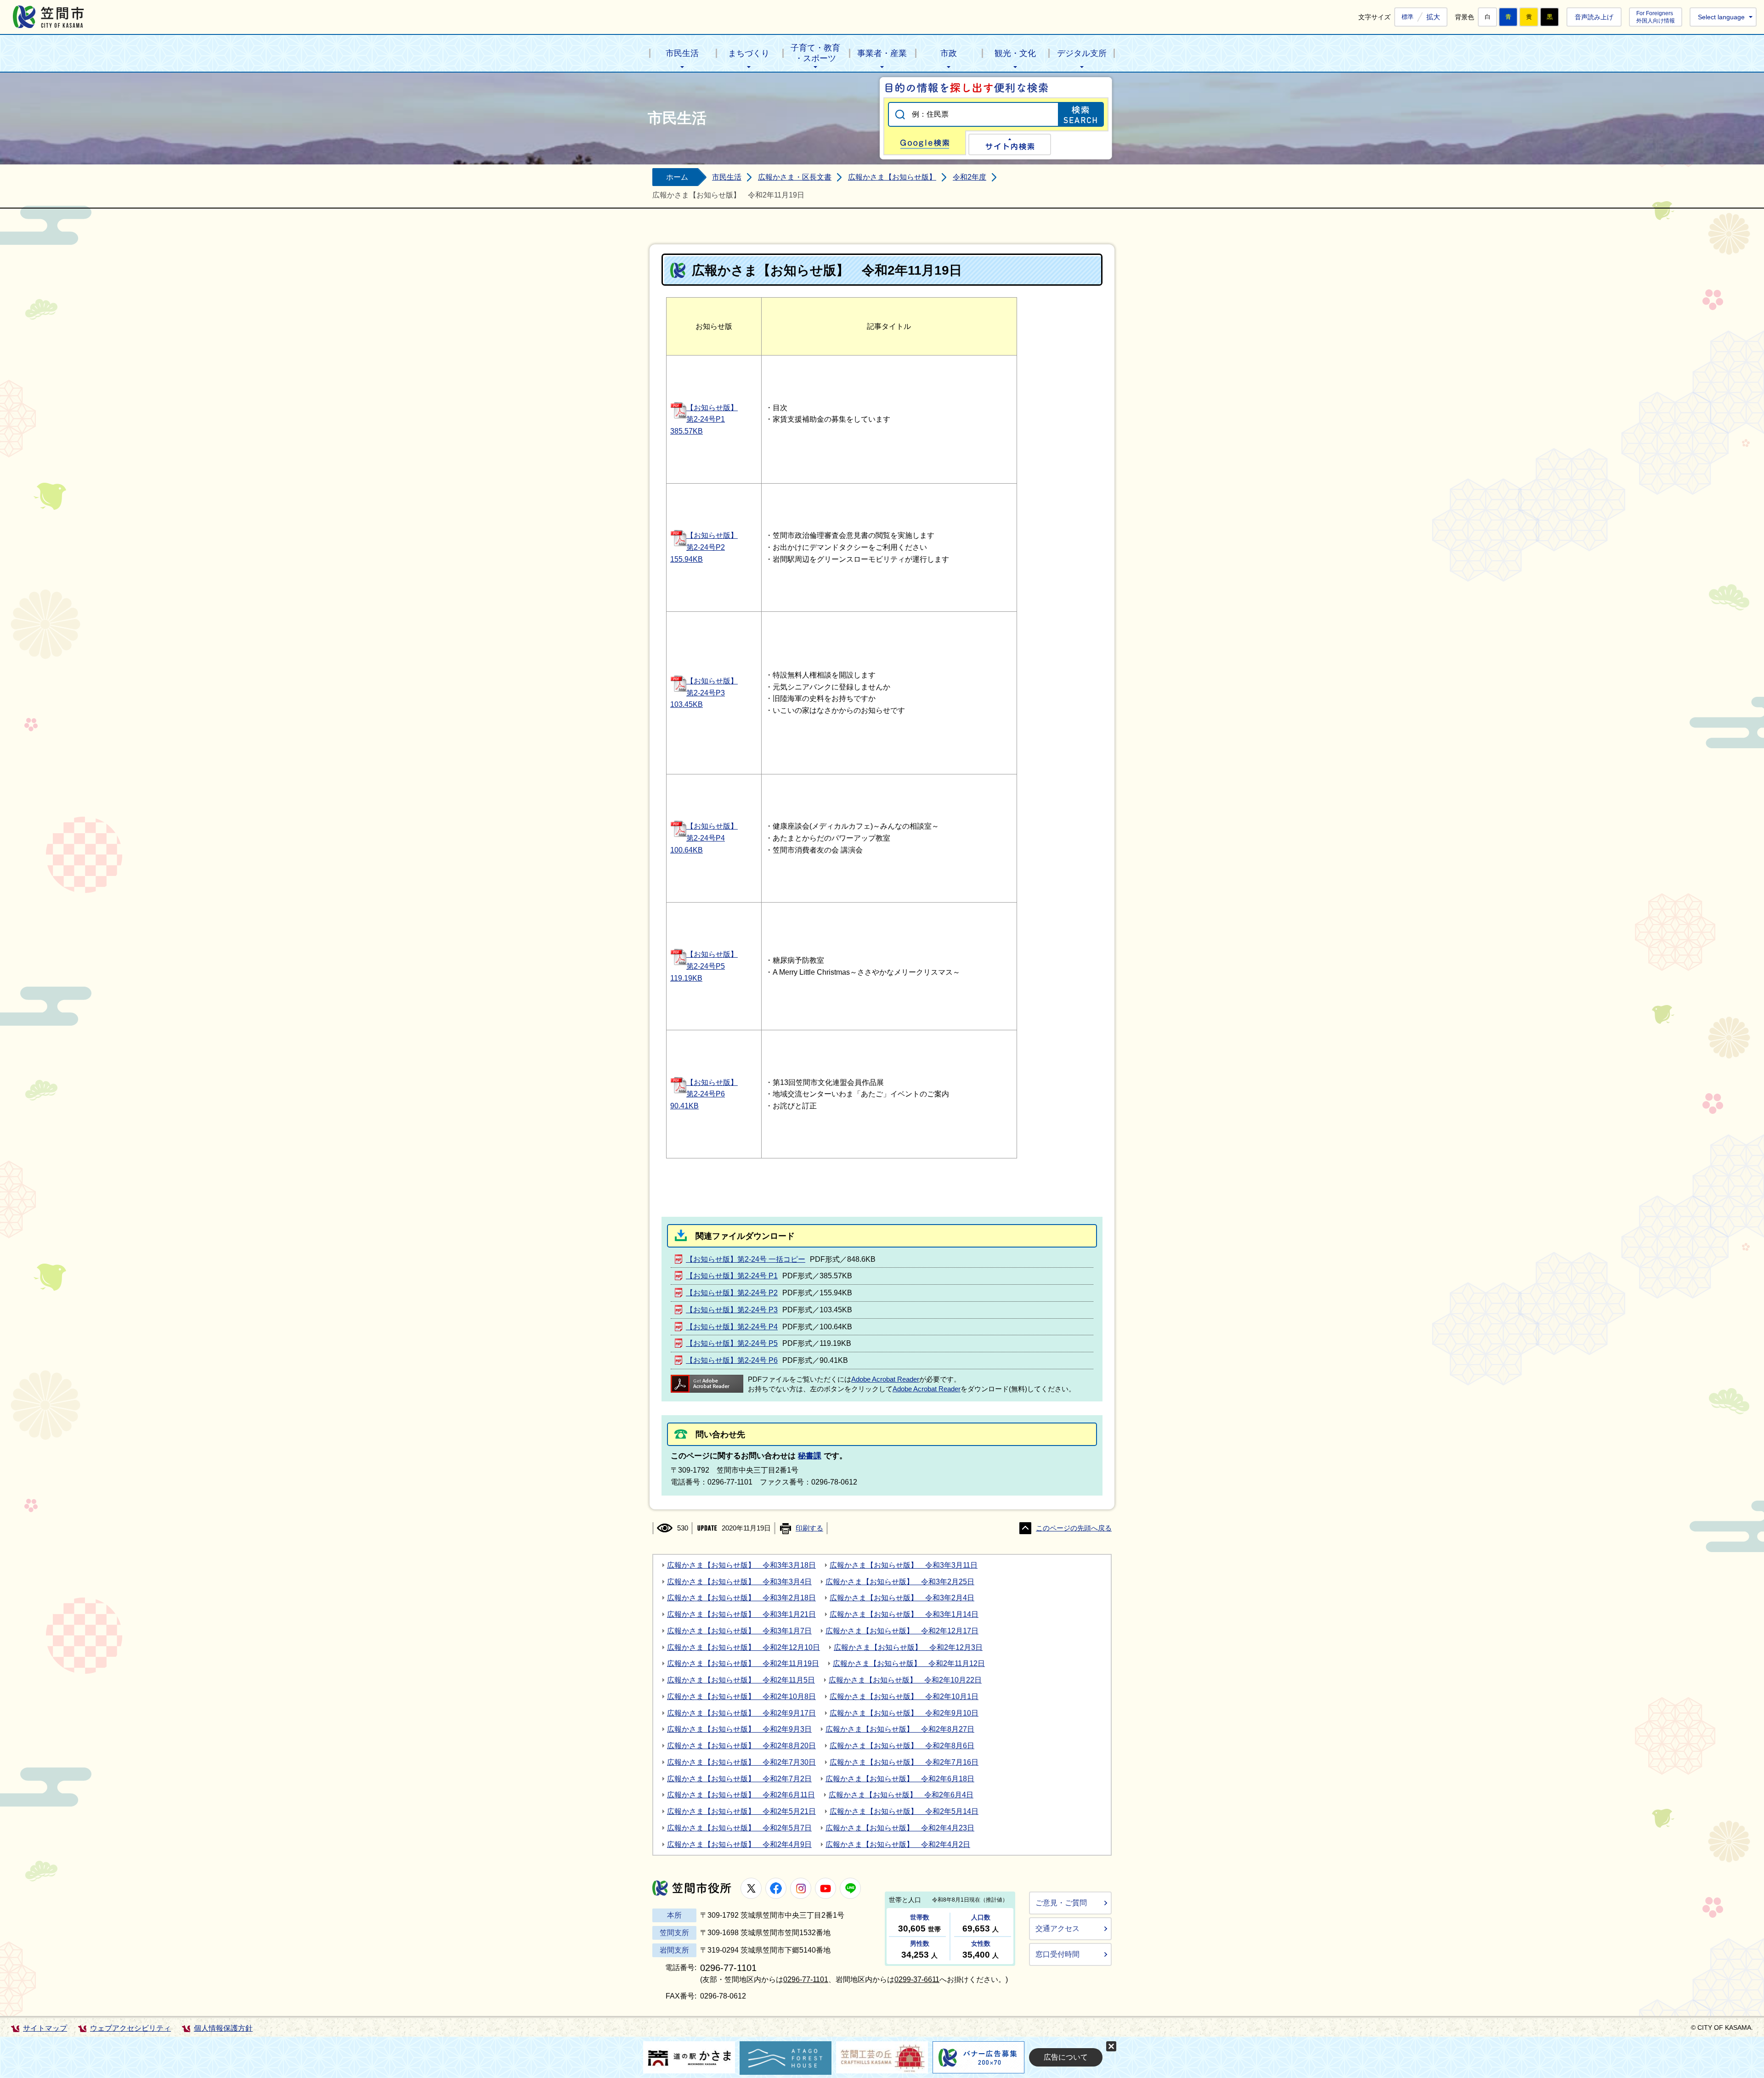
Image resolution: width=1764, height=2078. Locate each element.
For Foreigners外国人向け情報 (1656, 17)
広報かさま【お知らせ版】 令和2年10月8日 (741, 1697)
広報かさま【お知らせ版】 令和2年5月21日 (741, 1811)
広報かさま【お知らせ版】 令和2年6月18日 (900, 1779)
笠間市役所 (692, 1888)
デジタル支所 (1082, 53)
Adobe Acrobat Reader (885, 1379)
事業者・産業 (882, 53)
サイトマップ (45, 2028)
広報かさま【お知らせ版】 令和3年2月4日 (902, 1598)
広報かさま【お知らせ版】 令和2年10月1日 (904, 1697)
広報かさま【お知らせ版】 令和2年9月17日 (741, 1713)
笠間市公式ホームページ (48, 17)
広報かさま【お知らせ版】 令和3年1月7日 (739, 1631)
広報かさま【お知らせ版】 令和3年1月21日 (741, 1614)
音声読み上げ (1594, 17)
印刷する (809, 1528)
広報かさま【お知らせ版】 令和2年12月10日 (743, 1647)
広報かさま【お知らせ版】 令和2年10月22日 (905, 1680)
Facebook (776, 1888)
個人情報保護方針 (223, 2028)
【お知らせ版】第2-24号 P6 (732, 1360)
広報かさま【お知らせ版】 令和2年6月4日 (901, 1795)
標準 (1408, 17)
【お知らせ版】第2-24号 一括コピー (746, 1259)
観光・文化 (1015, 53)
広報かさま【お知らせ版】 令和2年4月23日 (900, 1828)
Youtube (825, 1888)
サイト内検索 (1010, 144)
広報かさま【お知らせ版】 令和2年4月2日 (898, 1844)
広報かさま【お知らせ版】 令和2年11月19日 (743, 1663)
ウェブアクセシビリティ (130, 2028)
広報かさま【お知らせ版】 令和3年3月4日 (739, 1582)
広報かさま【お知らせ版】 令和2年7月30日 (741, 1762)
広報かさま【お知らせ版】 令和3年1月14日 (904, 1614)
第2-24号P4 (706, 838)
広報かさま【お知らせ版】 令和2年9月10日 (904, 1713)
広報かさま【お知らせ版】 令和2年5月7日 (739, 1828)
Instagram (801, 1888)
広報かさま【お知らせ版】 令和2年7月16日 (904, 1762)
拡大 (1433, 17)
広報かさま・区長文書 (795, 177)
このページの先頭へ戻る (1074, 1528)
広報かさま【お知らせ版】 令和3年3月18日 (741, 1565)
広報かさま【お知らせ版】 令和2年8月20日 (741, 1746)
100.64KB (687, 850)
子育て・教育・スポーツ (815, 53)
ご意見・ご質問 (1061, 1903)
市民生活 (682, 53)
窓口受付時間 (1057, 1954)
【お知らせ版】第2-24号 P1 (732, 1276)
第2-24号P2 (706, 547)
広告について (1066, 2057)
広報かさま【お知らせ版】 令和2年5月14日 (904, 1811)
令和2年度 (970, 177)
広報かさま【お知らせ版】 (892, 177)
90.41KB (684, 1106)
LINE (850, 1888)
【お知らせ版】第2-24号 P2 (732, 1293)
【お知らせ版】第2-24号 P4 (732, 1327)
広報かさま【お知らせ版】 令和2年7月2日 (739, 1779)
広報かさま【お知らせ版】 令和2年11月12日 (909, 1663)
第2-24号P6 (706, 1094)
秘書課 (810, 1456)
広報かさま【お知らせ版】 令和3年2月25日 (900, 1582)
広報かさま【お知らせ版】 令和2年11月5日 (741, 1680)
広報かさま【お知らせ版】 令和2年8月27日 (900, 1729)
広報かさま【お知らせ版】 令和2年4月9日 (739, 1844)
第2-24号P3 (706, 693)
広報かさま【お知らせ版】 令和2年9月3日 (739, 1729)
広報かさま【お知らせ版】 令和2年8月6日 (902, 1746)
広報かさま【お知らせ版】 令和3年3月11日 (904, 1565)
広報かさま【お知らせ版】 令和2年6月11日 (741, 1795)
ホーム (677, 177)
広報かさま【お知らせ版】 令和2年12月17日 (902, 1631)
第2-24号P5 (706, 966)
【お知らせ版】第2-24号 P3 (732, 1310)
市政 (949, 53)
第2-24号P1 (706, 419)
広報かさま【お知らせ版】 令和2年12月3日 (908, 1647)
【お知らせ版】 (712, 408)
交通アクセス (1057, 1928)
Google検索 (925, 143)
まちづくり (749, 53)
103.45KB (687, 704)
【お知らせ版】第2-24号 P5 (732, 1343)
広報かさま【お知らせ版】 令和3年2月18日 (741, 1598)
